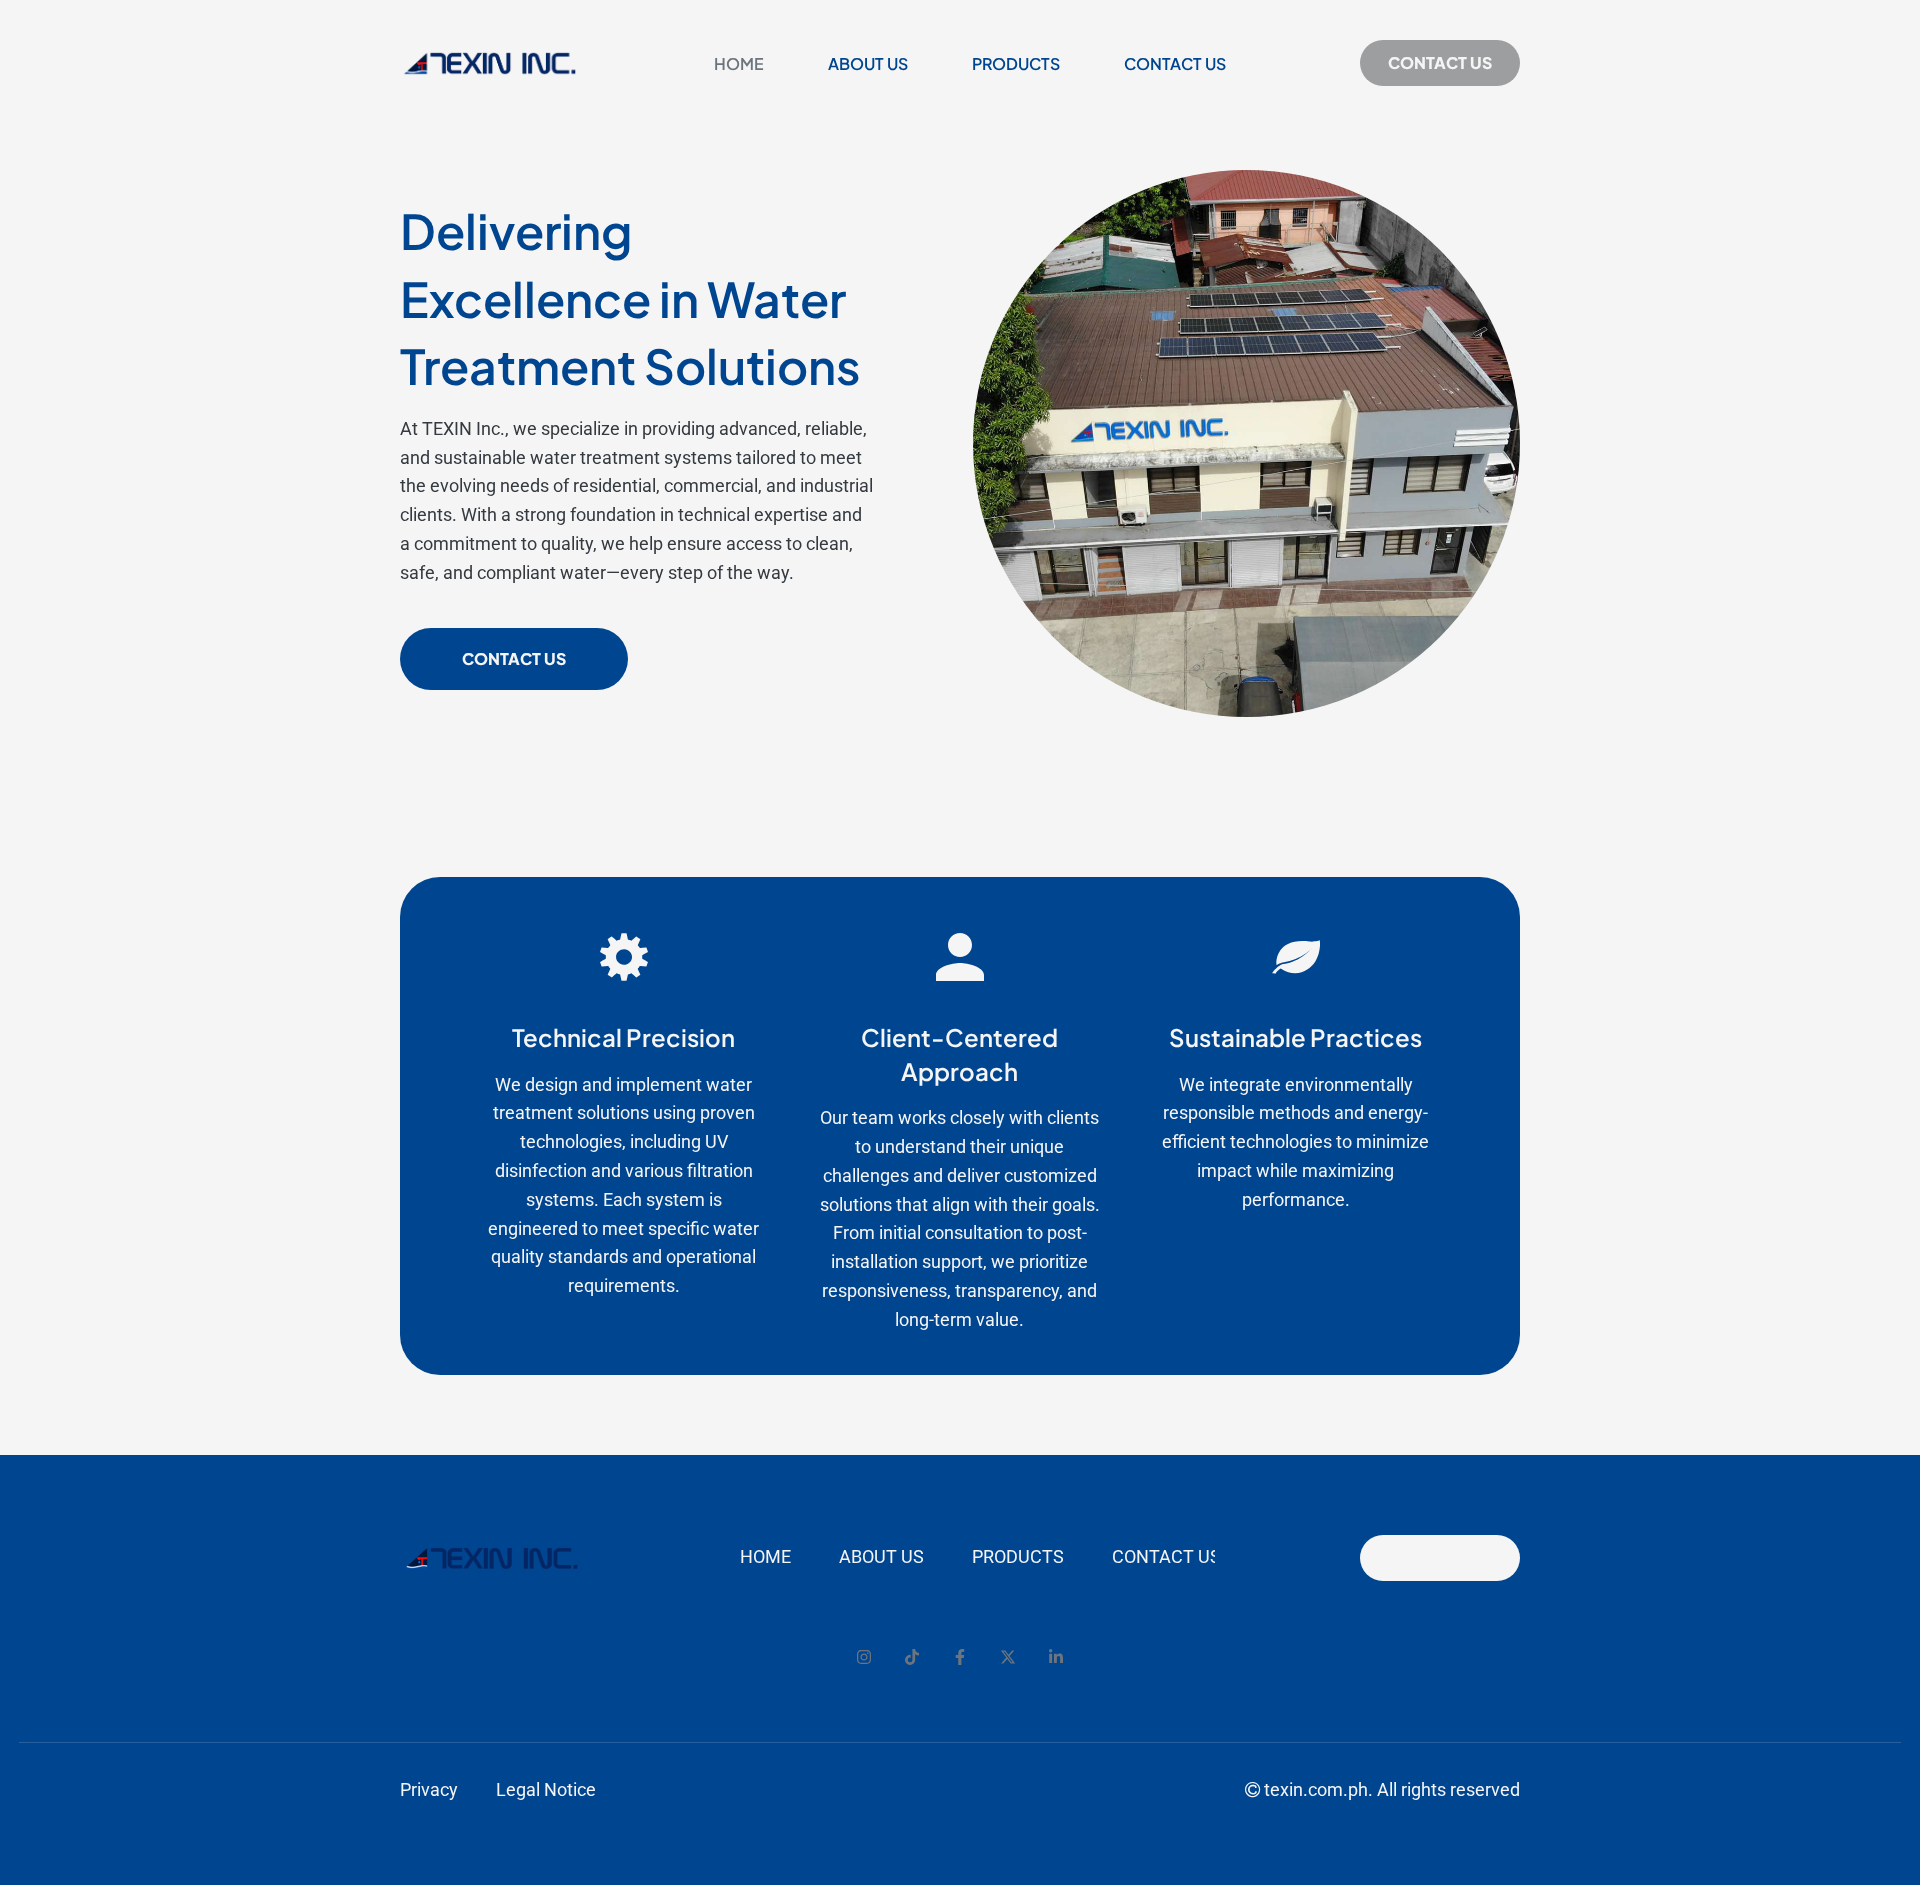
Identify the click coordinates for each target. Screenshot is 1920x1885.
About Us (868, 63)
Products (1016, 63)
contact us (514, 658)
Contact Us (1175, 63)
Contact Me (1440, 1557)
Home (739, 63)
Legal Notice (546, 1789)
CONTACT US (1440, 62)
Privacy (429, 1789)
